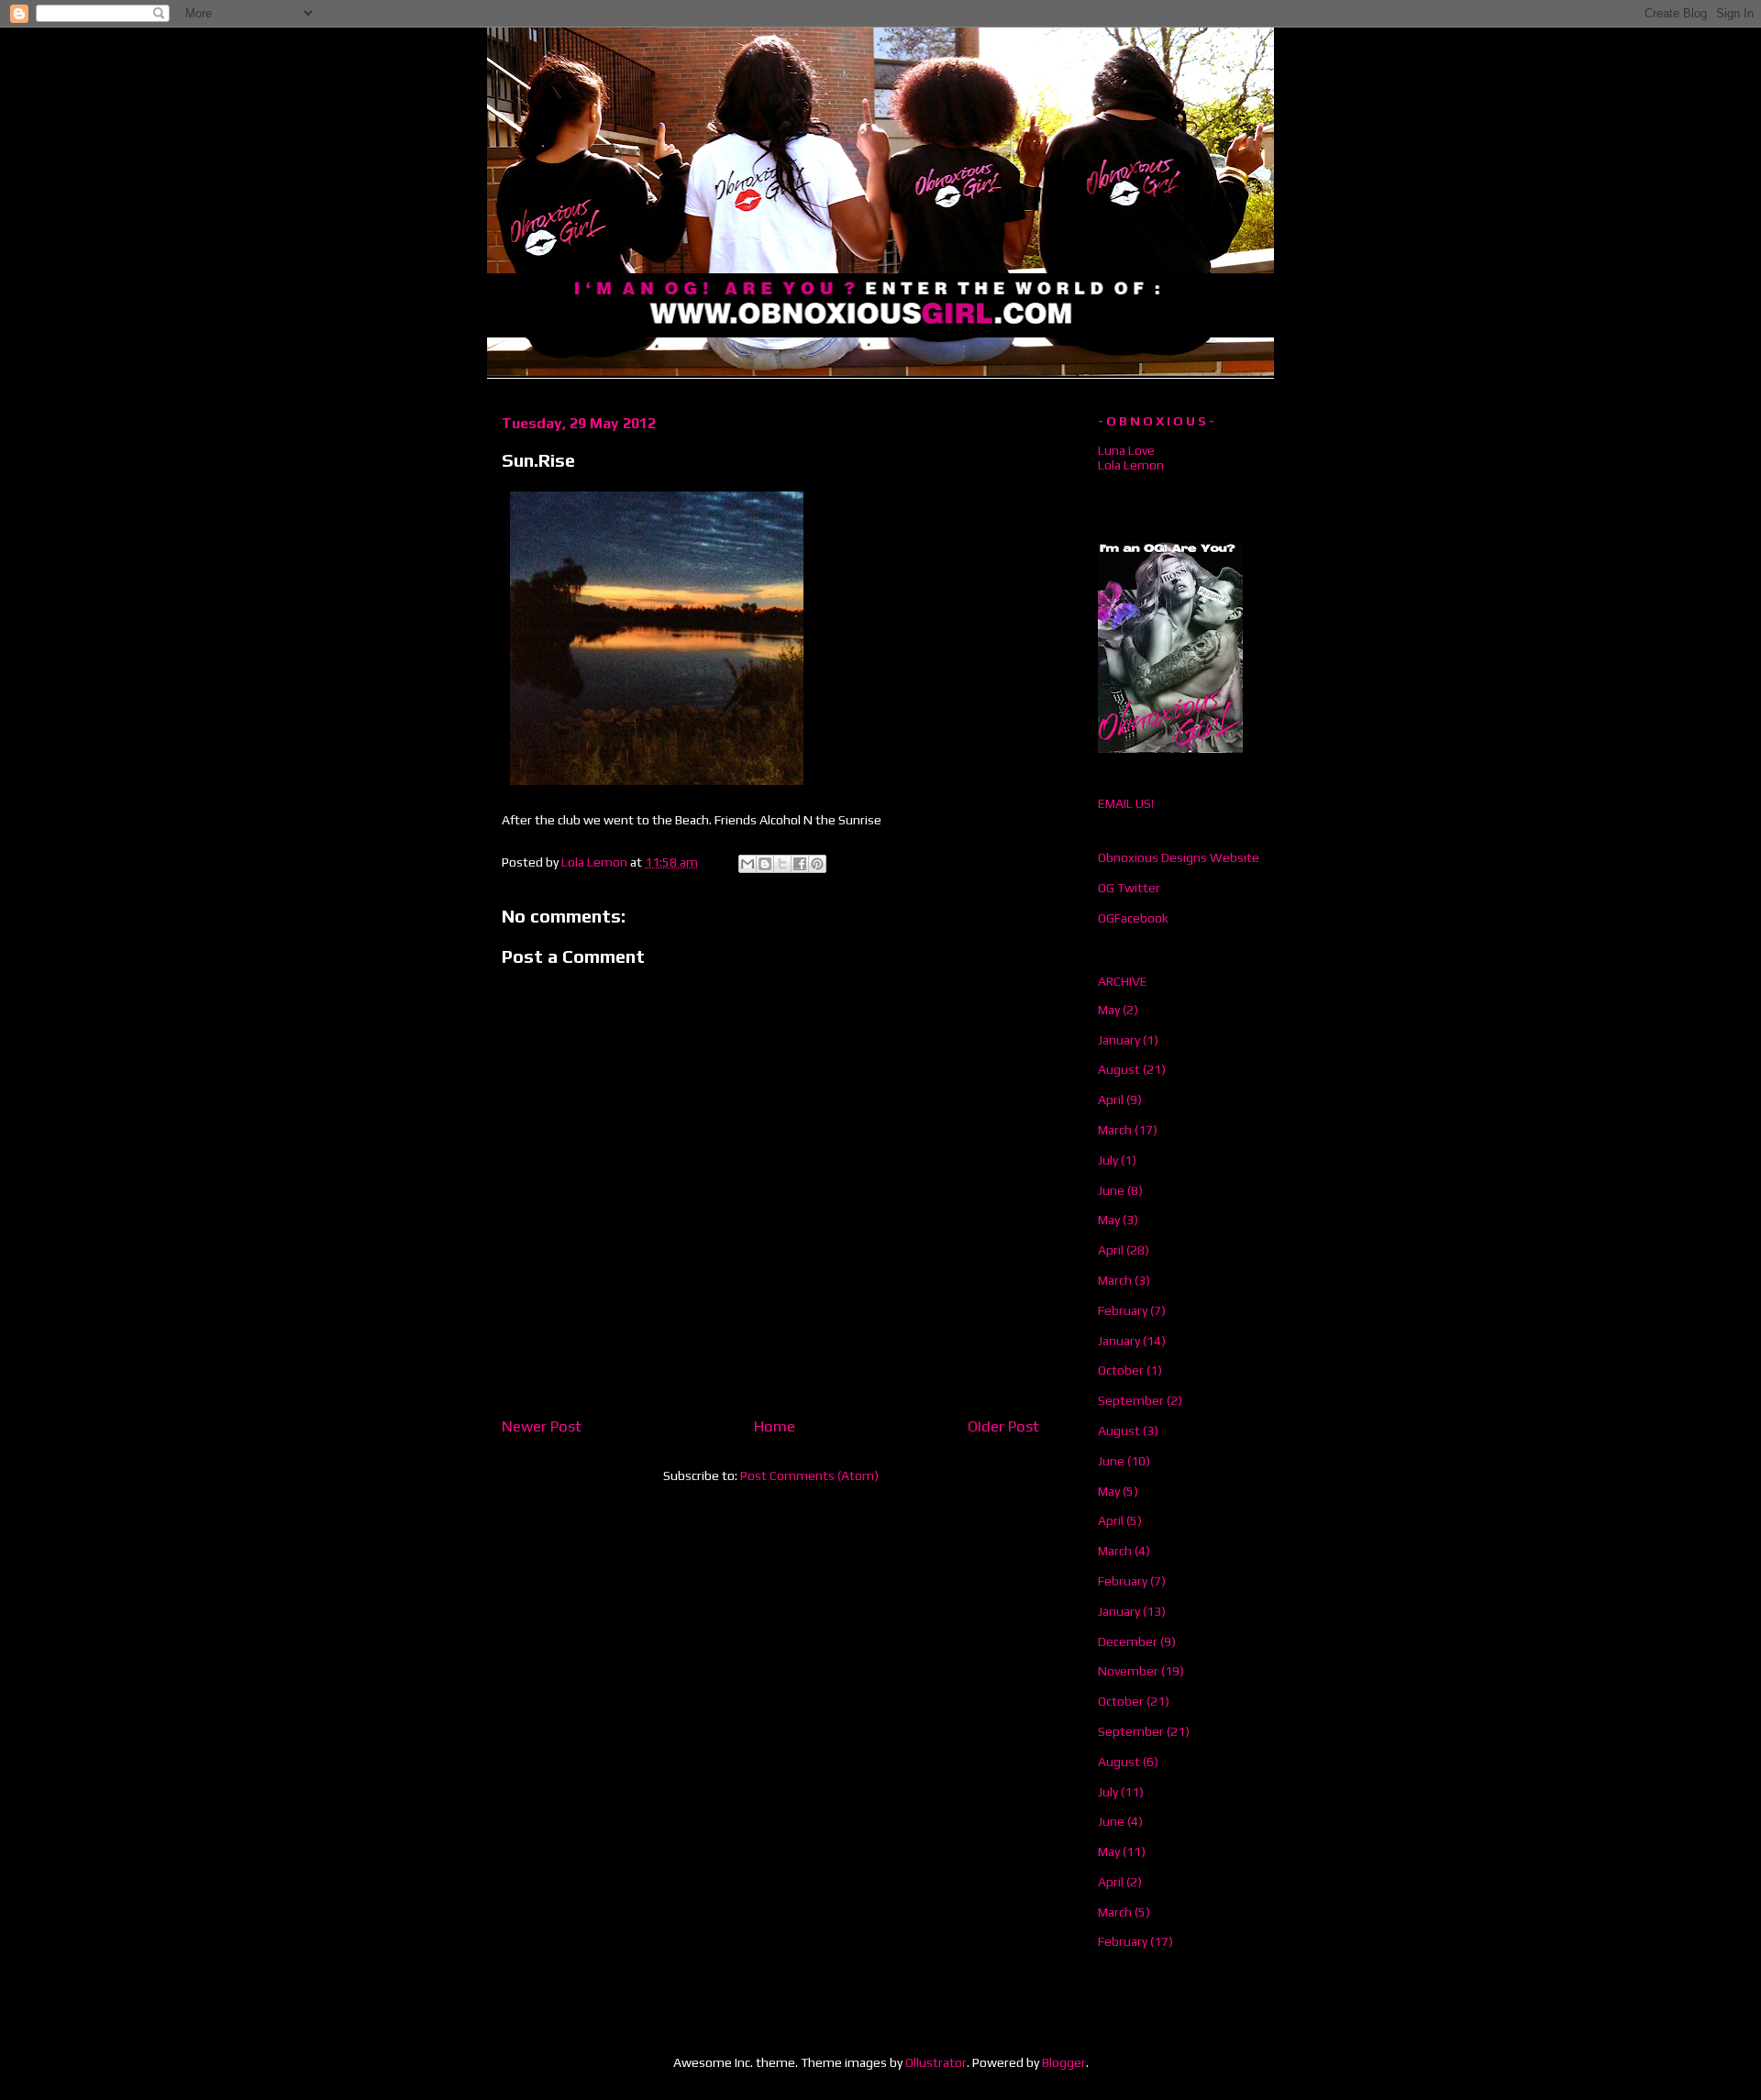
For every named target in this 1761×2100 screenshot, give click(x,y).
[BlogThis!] (765, 864)
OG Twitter (1129, 888)
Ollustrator (936, 2062)
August (1119, 1069)
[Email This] (748, 864)
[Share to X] (782, 864)
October (1121, 1370)
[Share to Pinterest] (817, 864)
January (1119, 1040)
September (1131, 1400)
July (1108, 1160)
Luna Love (1126, 450)
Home (775, 1426)
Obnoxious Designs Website (1179, 857)
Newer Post (542, 1426)
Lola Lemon (1131, 465)
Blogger (1064, 2062)
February (1123, 1310)
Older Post (1003, 1426)
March (1115, 1130)
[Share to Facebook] (800, 864)
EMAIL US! (1126, 803)
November (1128, 1671)
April (1111, 1100)
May (1109, 1010)
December (1128, 1641)
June (1111, 1190)
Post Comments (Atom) (809, 1476)
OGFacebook (1133, 918)
